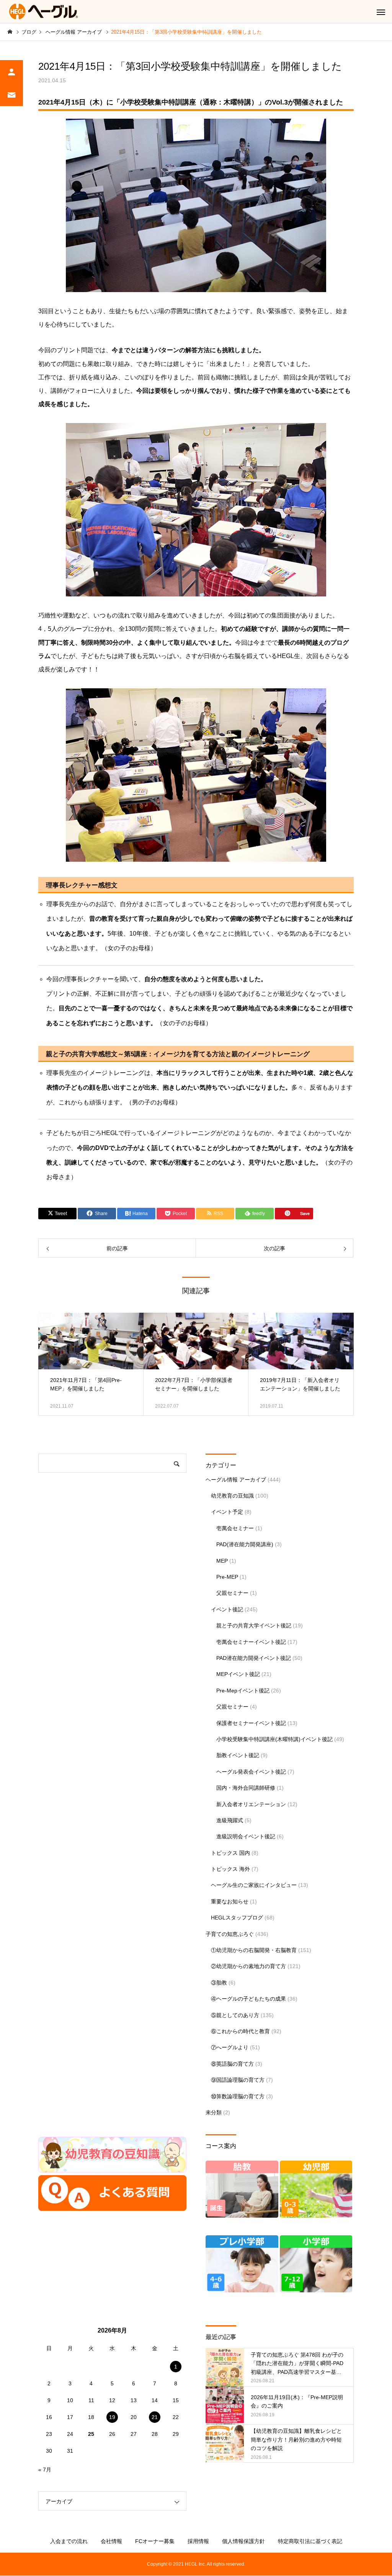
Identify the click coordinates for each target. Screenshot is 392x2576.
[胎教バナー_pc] (242, 2216)
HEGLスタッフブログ (237, 1918)
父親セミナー (232, 1593)
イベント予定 (227, 1512)
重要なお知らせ (230, 1901)
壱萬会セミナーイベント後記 (251, 1642)
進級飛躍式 (230, 1820)
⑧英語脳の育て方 (232, 2064)
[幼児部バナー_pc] (316, 2216)
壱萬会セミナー (235, 1528)
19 (112, 2417)
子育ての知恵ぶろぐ (230, 1934)
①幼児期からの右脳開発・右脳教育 (254, 1950)
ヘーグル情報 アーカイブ (236, 1480)
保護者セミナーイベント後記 (251, 1723)
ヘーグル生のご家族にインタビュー (254, 1885)
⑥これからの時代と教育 (240, 2031)
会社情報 (111, 2541)
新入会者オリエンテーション (251, 1804)
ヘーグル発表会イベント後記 (251, 1772)
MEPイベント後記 (238, 1674)
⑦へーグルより (230, 2047)
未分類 (214, 2112)
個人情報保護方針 (243, 2541)
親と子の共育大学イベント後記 (254, 1625)
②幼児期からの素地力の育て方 (248, 1966)
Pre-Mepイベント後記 (243, 1691)
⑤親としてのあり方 (235, 2015)
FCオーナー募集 (155, 2541)
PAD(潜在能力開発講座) (245, 1544)
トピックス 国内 (230, 1853)
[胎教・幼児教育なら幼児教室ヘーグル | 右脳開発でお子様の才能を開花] (44, 11)
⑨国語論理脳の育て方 (238, 2080)
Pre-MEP (227, 1577)
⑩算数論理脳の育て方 (238, 2096)
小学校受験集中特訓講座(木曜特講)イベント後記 (274, 1739)
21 (155, 2417)
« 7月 (45, 2470)
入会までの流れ (69, 2541)
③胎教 (219, 1983)
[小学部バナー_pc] (316, 2290)
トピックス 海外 (230, 1869)
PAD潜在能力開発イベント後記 (254, 1658)
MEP (222, 1561)
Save (305, 1213)
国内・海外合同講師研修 (246, 1788)
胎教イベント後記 (238, 1755)
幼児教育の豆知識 (232, 1496)
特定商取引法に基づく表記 (310, 2541)
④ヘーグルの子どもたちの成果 (248, 1999)
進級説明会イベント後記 (246, 1836)
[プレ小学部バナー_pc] (242, 2290)
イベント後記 (227, 1609)
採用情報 (198, 2541)
